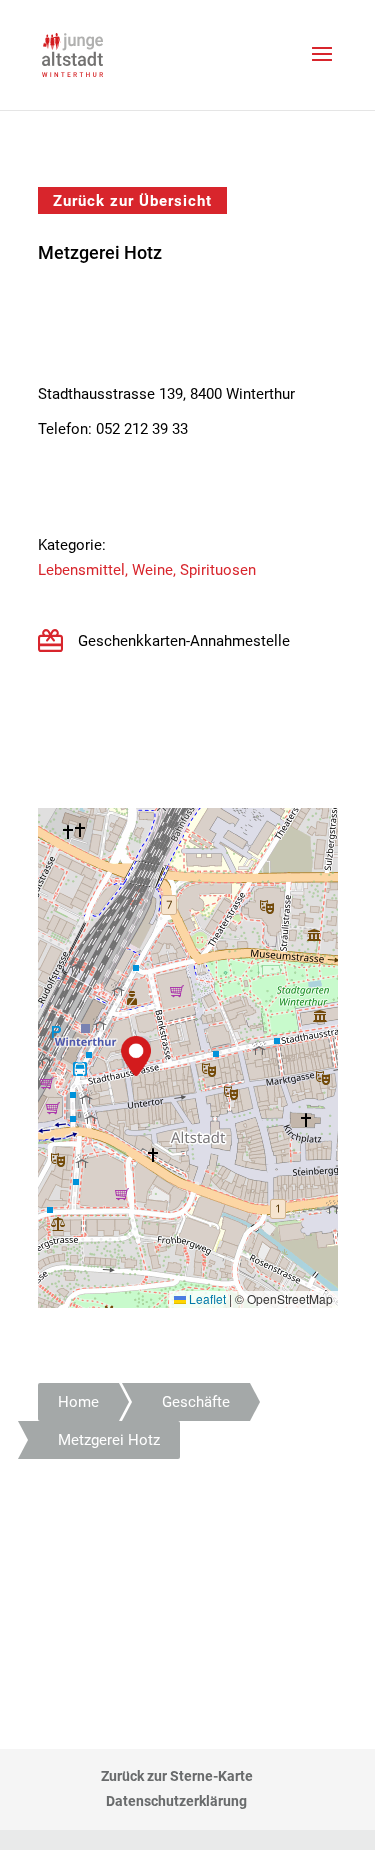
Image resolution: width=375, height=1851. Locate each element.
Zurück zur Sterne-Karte (177, 1776)
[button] (136, 1056)
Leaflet (206, 1298)
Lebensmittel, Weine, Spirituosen (147, 570)
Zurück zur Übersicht (132, 200)
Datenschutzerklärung (176, 1801)
